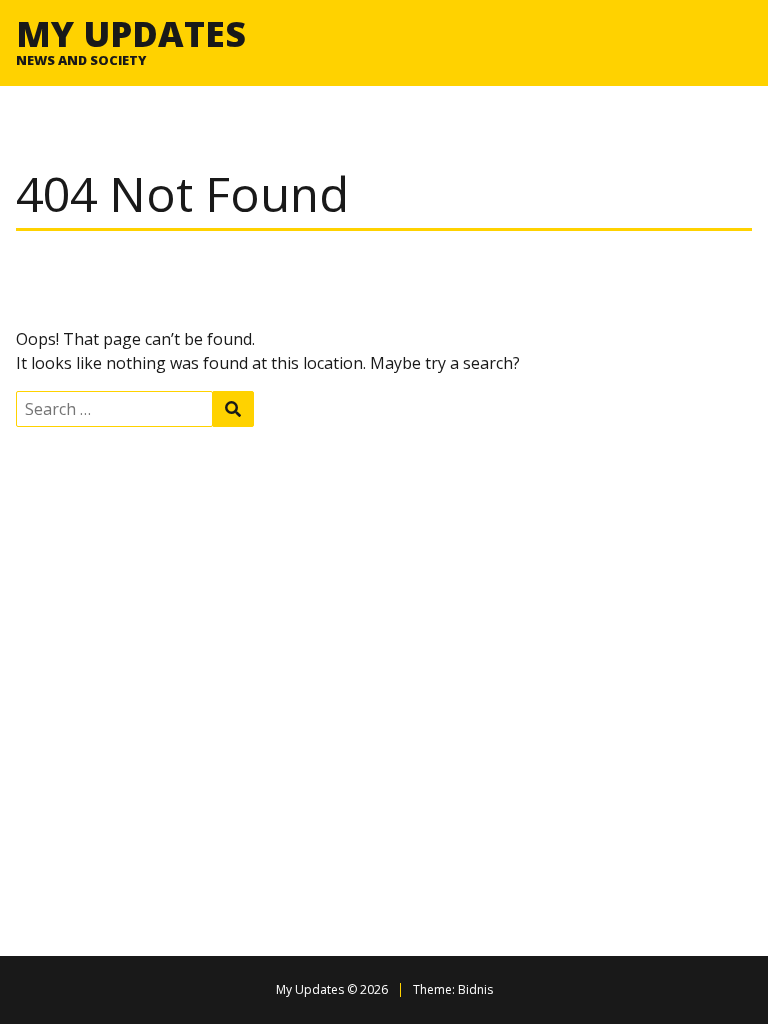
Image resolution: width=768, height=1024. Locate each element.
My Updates (131, 33)
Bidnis (475, 989)
